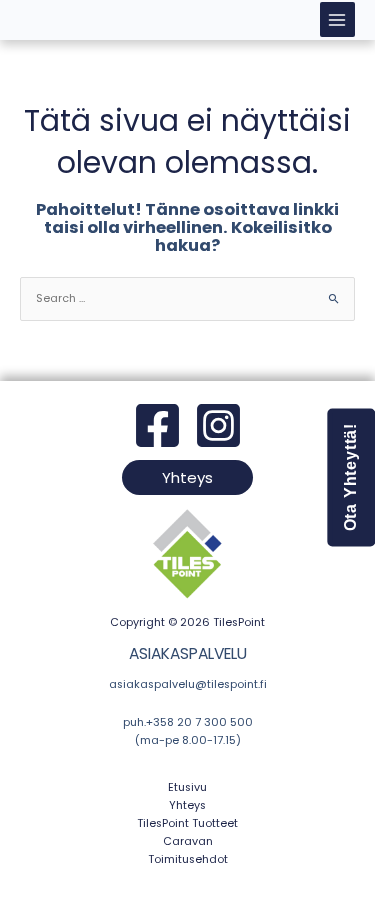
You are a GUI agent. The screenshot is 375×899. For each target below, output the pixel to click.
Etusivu (187, 787)
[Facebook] (157, 425)
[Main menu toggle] (337, 19)
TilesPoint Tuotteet (187, 823)
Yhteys (187, 805)
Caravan (188, 841)
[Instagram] (218, 425)
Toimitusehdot (188, 859)
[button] (187, 477)
